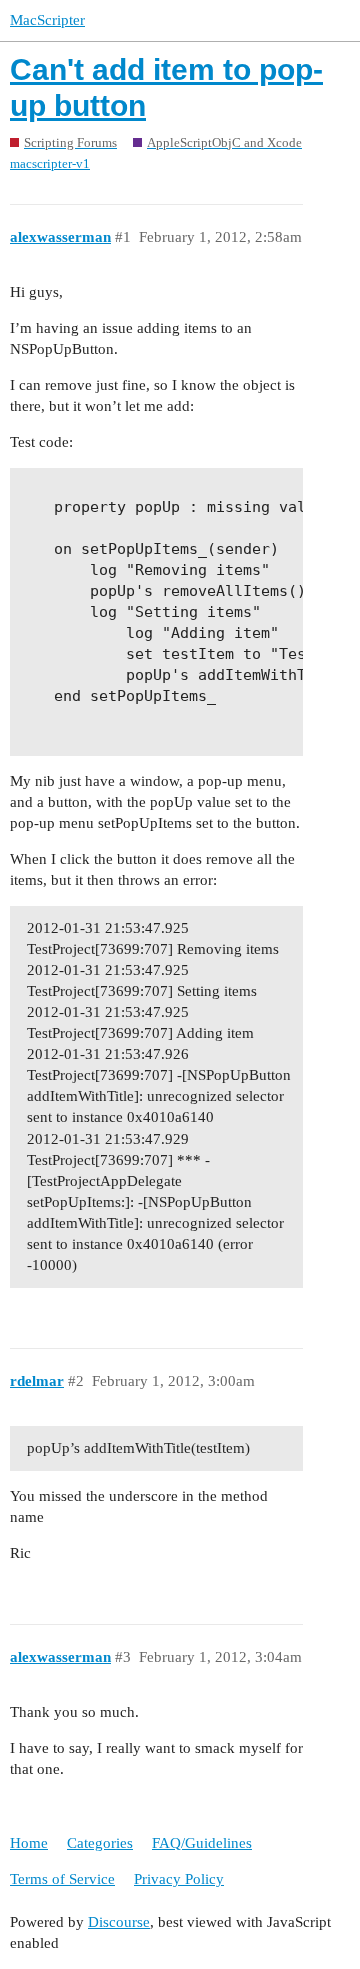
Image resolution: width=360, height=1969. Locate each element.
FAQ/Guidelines (202, 1843)
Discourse (119, 1922)
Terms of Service (62, 1879)
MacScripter (47, 20)
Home (29, 1843)
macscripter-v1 (50, 163)
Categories (100, 1843)
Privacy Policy (179, 1879)
